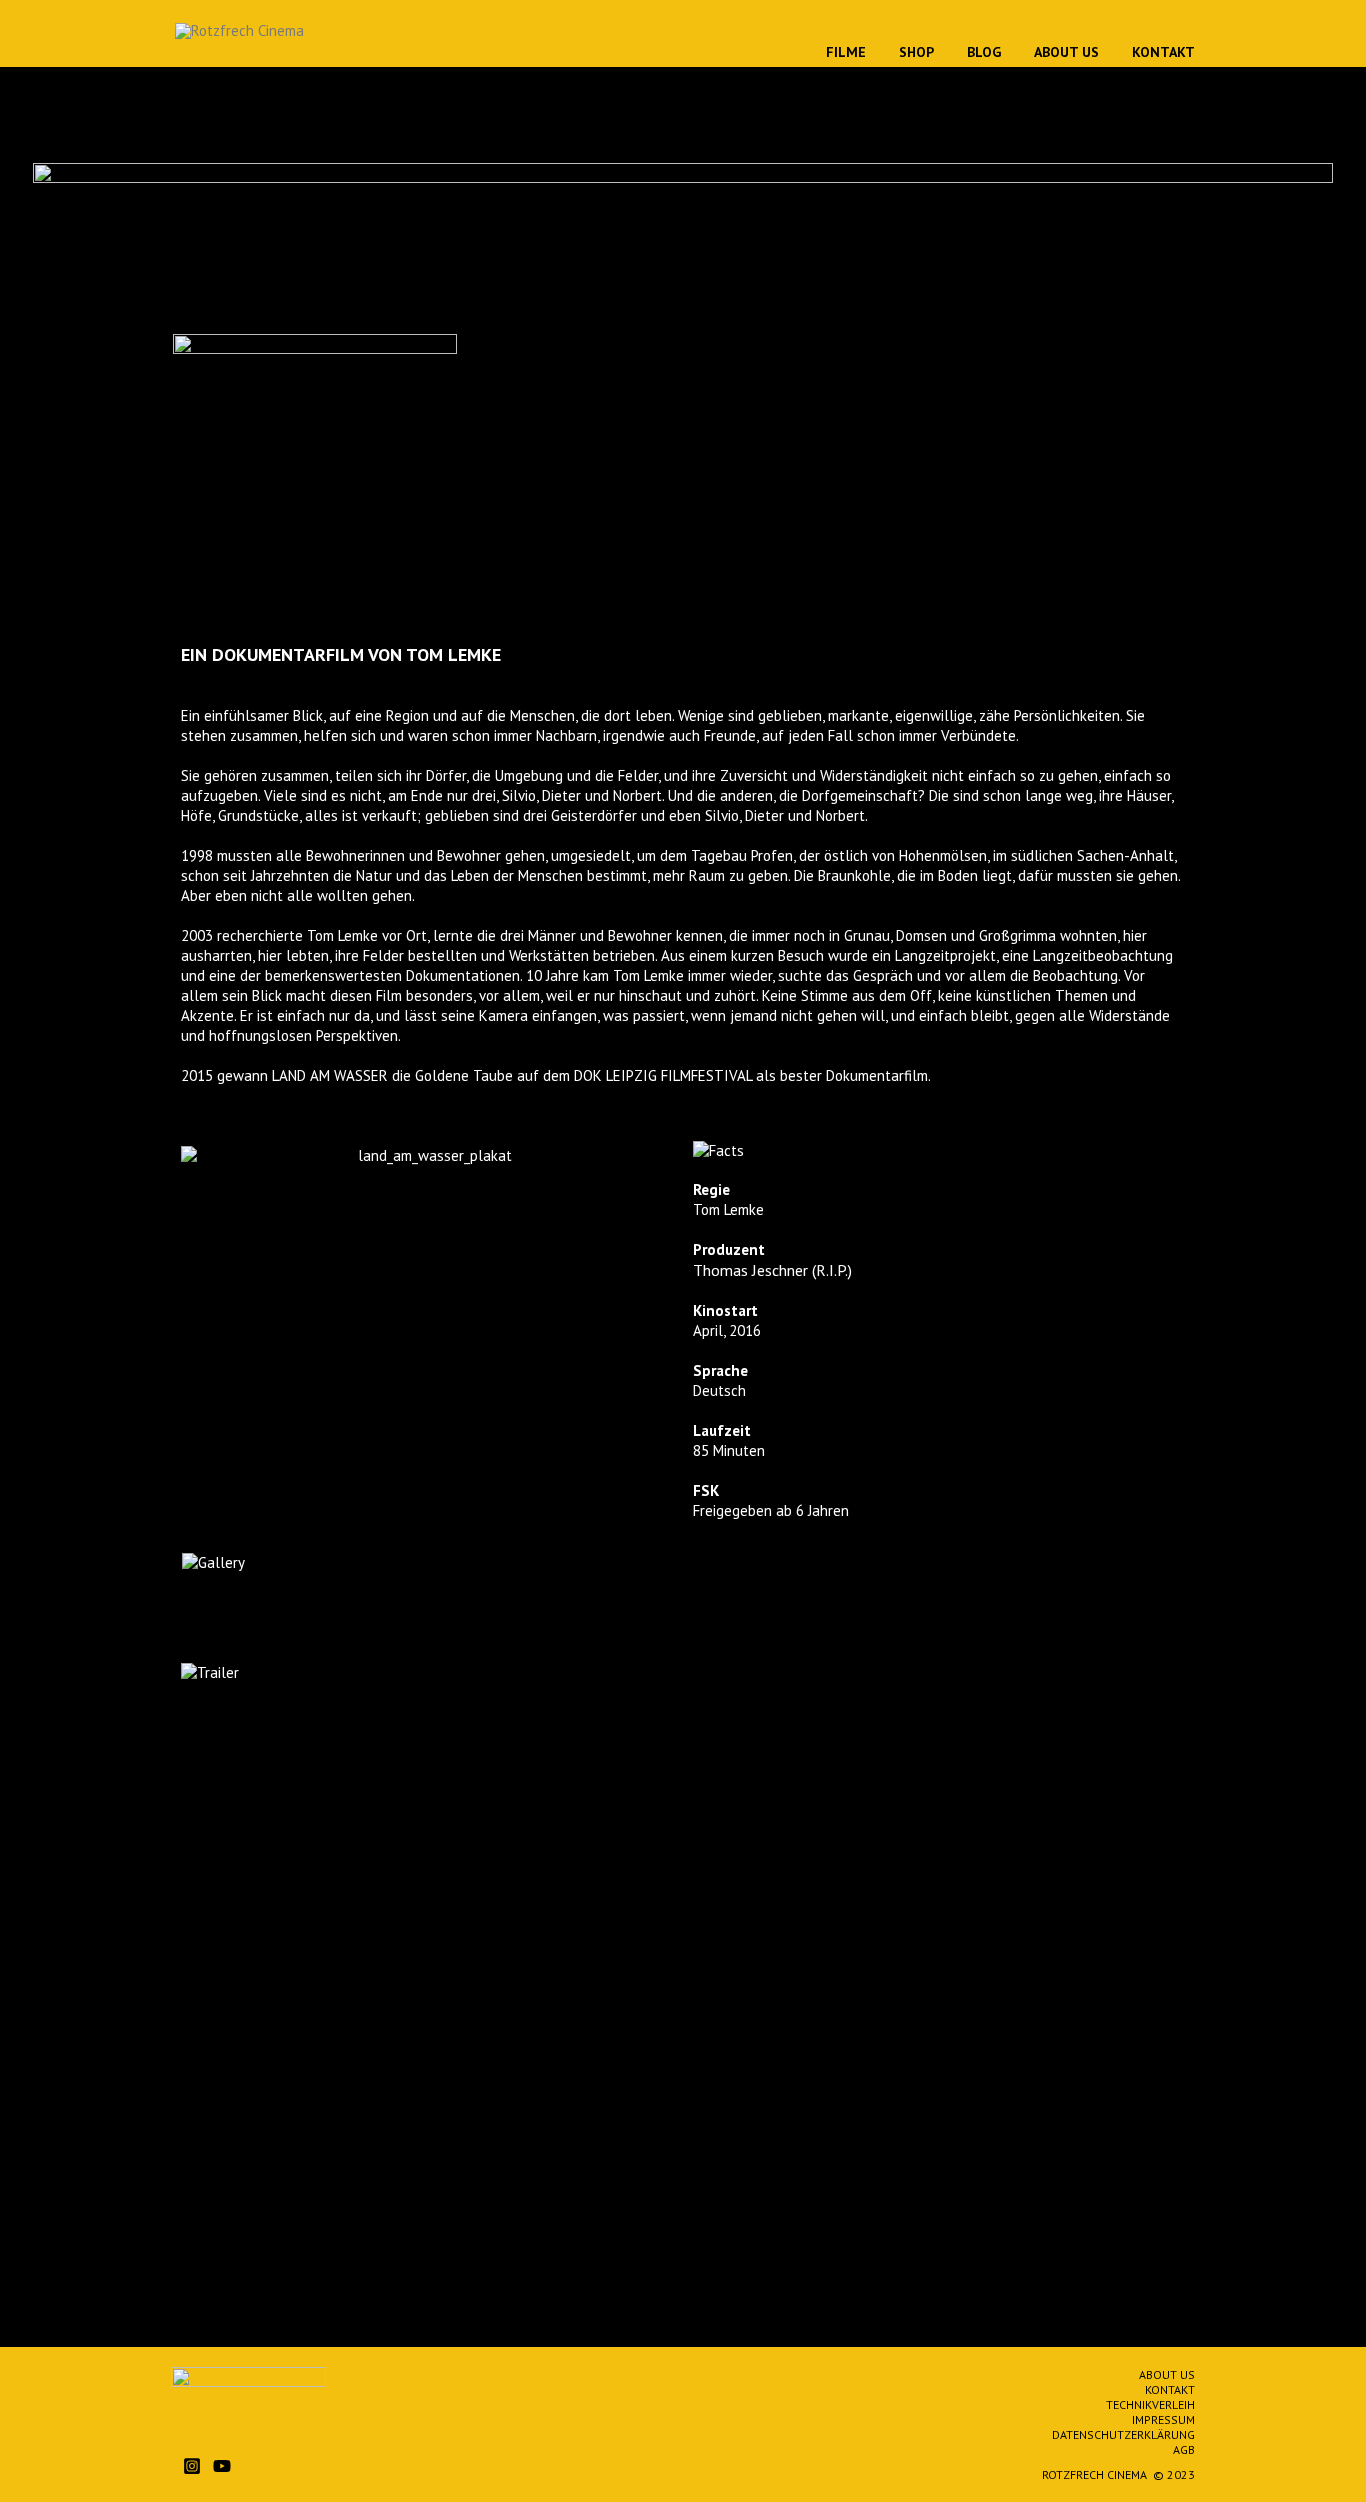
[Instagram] (192, 2466)
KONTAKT (1170, 2389)
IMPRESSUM (1163, 2419)
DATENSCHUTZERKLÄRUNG (1123, 2434)
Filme (846, 52)
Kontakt (1163, 52)
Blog (984, 52)
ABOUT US (1167, 2374)
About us (1066, 52)
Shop (916, 52)
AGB (1184, 2449)
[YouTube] (222, 2466)
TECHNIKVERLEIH (1150, 2404)
